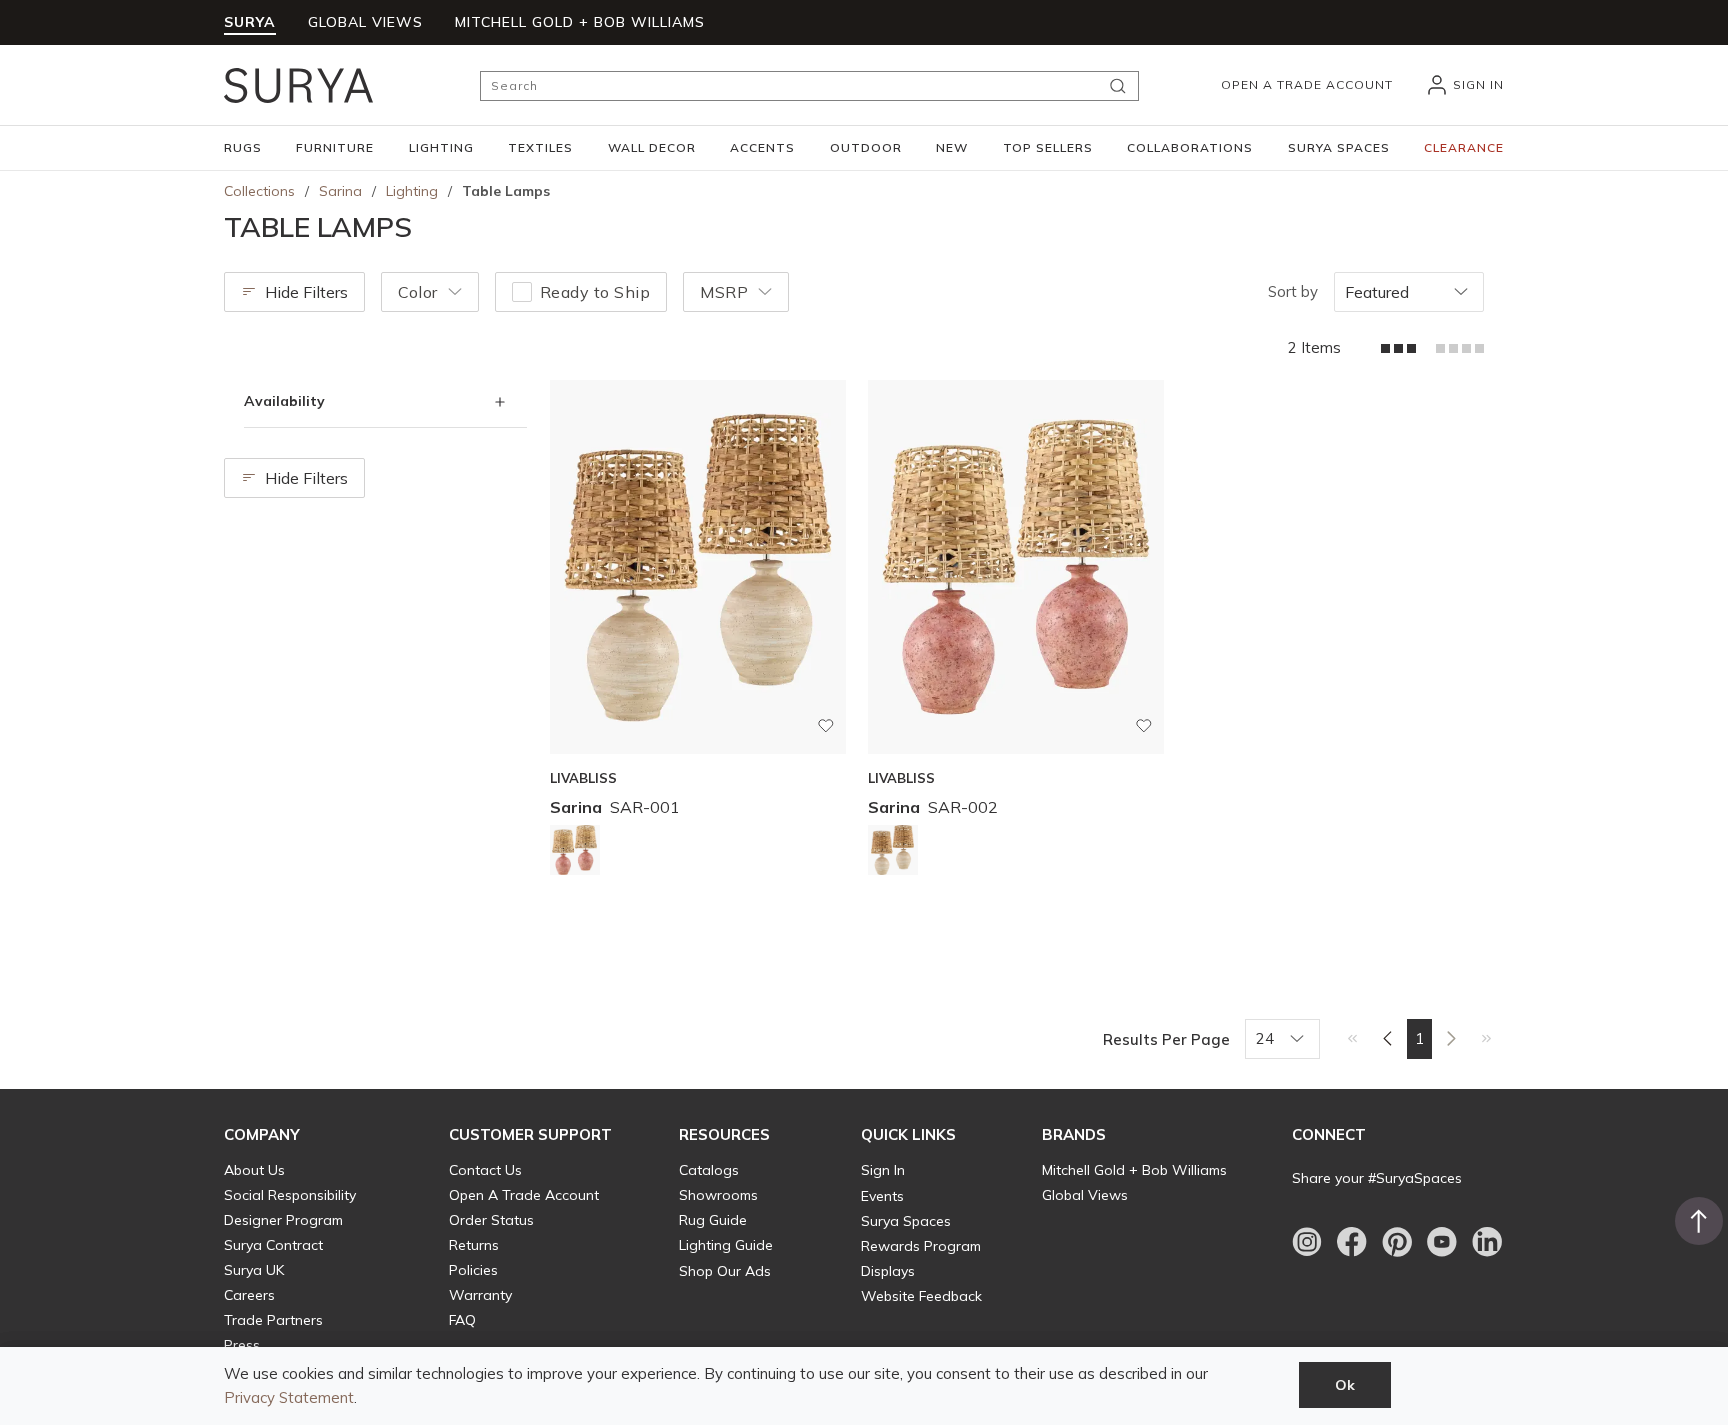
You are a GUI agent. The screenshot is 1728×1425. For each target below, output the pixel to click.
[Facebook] (1352, 1242)
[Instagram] (1307, 1242)
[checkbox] (522, 292)
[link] (1352, 1038)
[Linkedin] (1487, 1242)
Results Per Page (1166, 1039)
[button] (243, 148)
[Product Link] (575, 853)
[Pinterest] (1397, 1242)
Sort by (1293, 291)
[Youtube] (1442, 1242)
